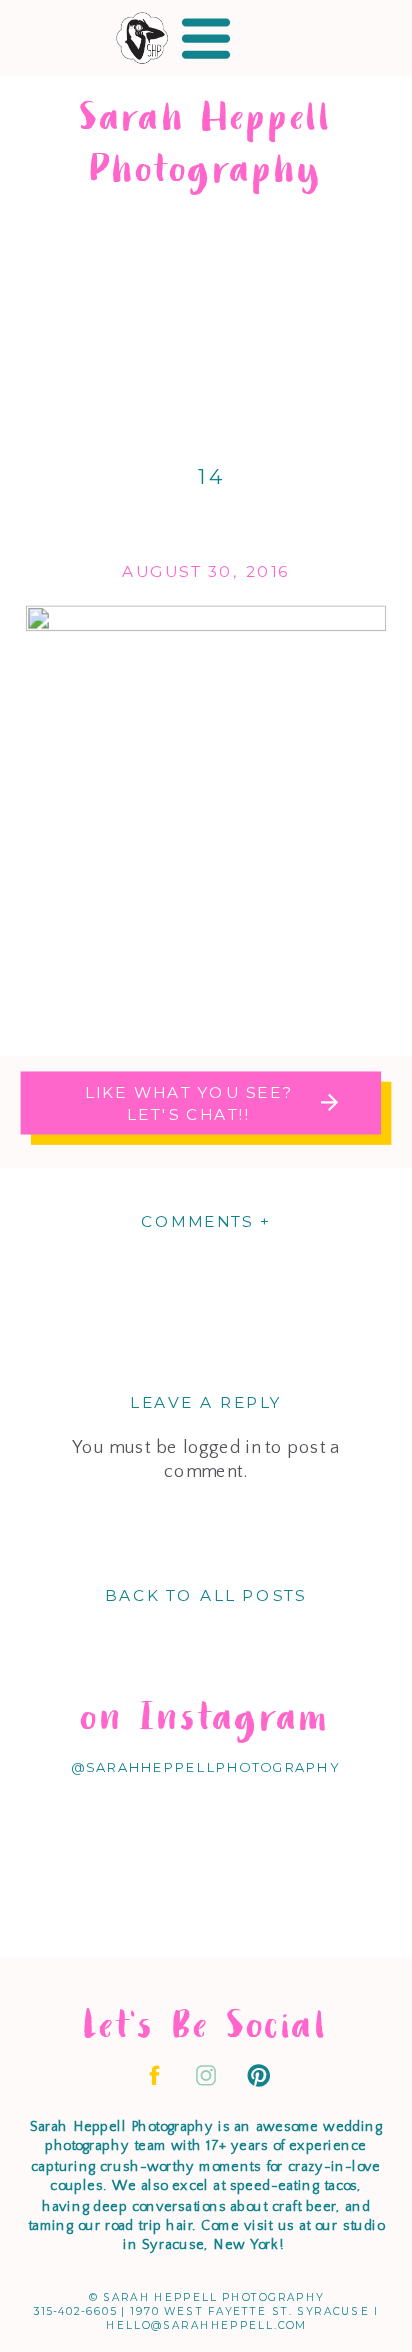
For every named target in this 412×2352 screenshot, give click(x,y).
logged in (222, 1447)
